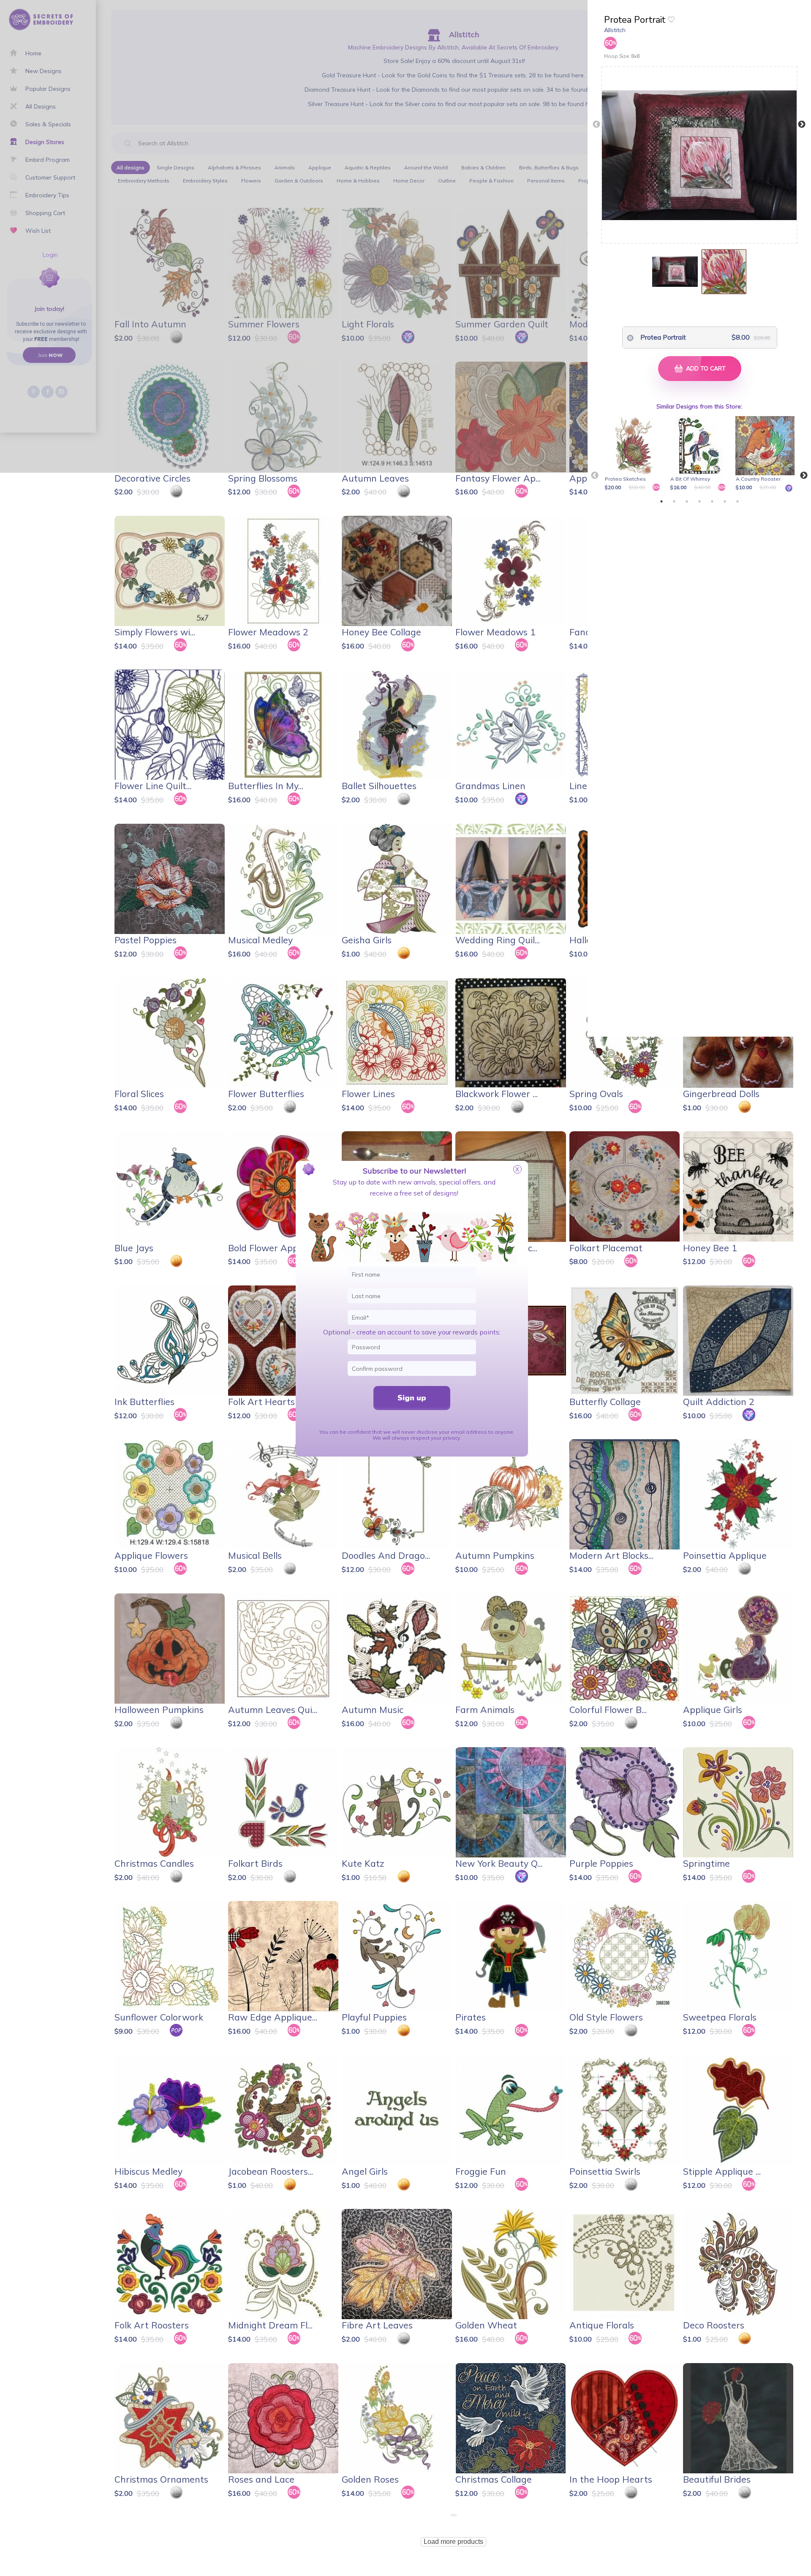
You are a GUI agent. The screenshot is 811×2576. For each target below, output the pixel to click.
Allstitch (615, 30)
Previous (596, 125)
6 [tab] (725, 501)
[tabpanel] (635, 454)
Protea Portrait (663, 337)
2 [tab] (674, 501)
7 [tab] (738, 501)
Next (802, 125)
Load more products (453, 2542)
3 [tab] (687, 501)
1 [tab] (661, 501)
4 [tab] (699, 501)
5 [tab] (712, 501)
